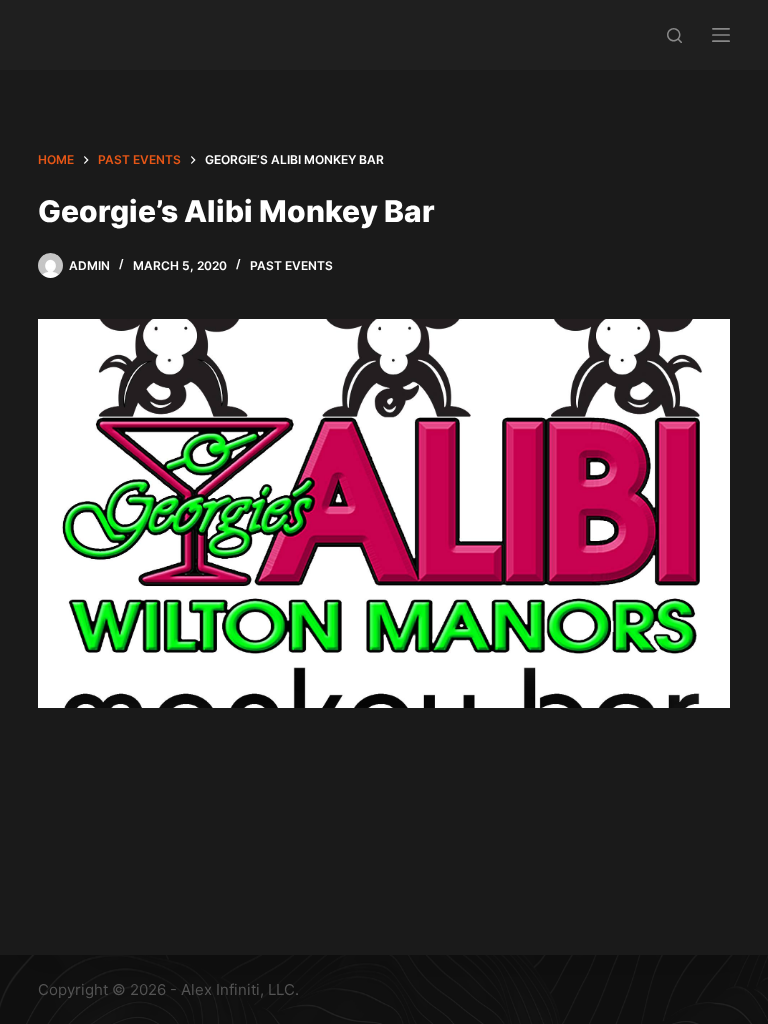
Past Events (291, 265)
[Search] (674, 35)
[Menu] (721, 35)
